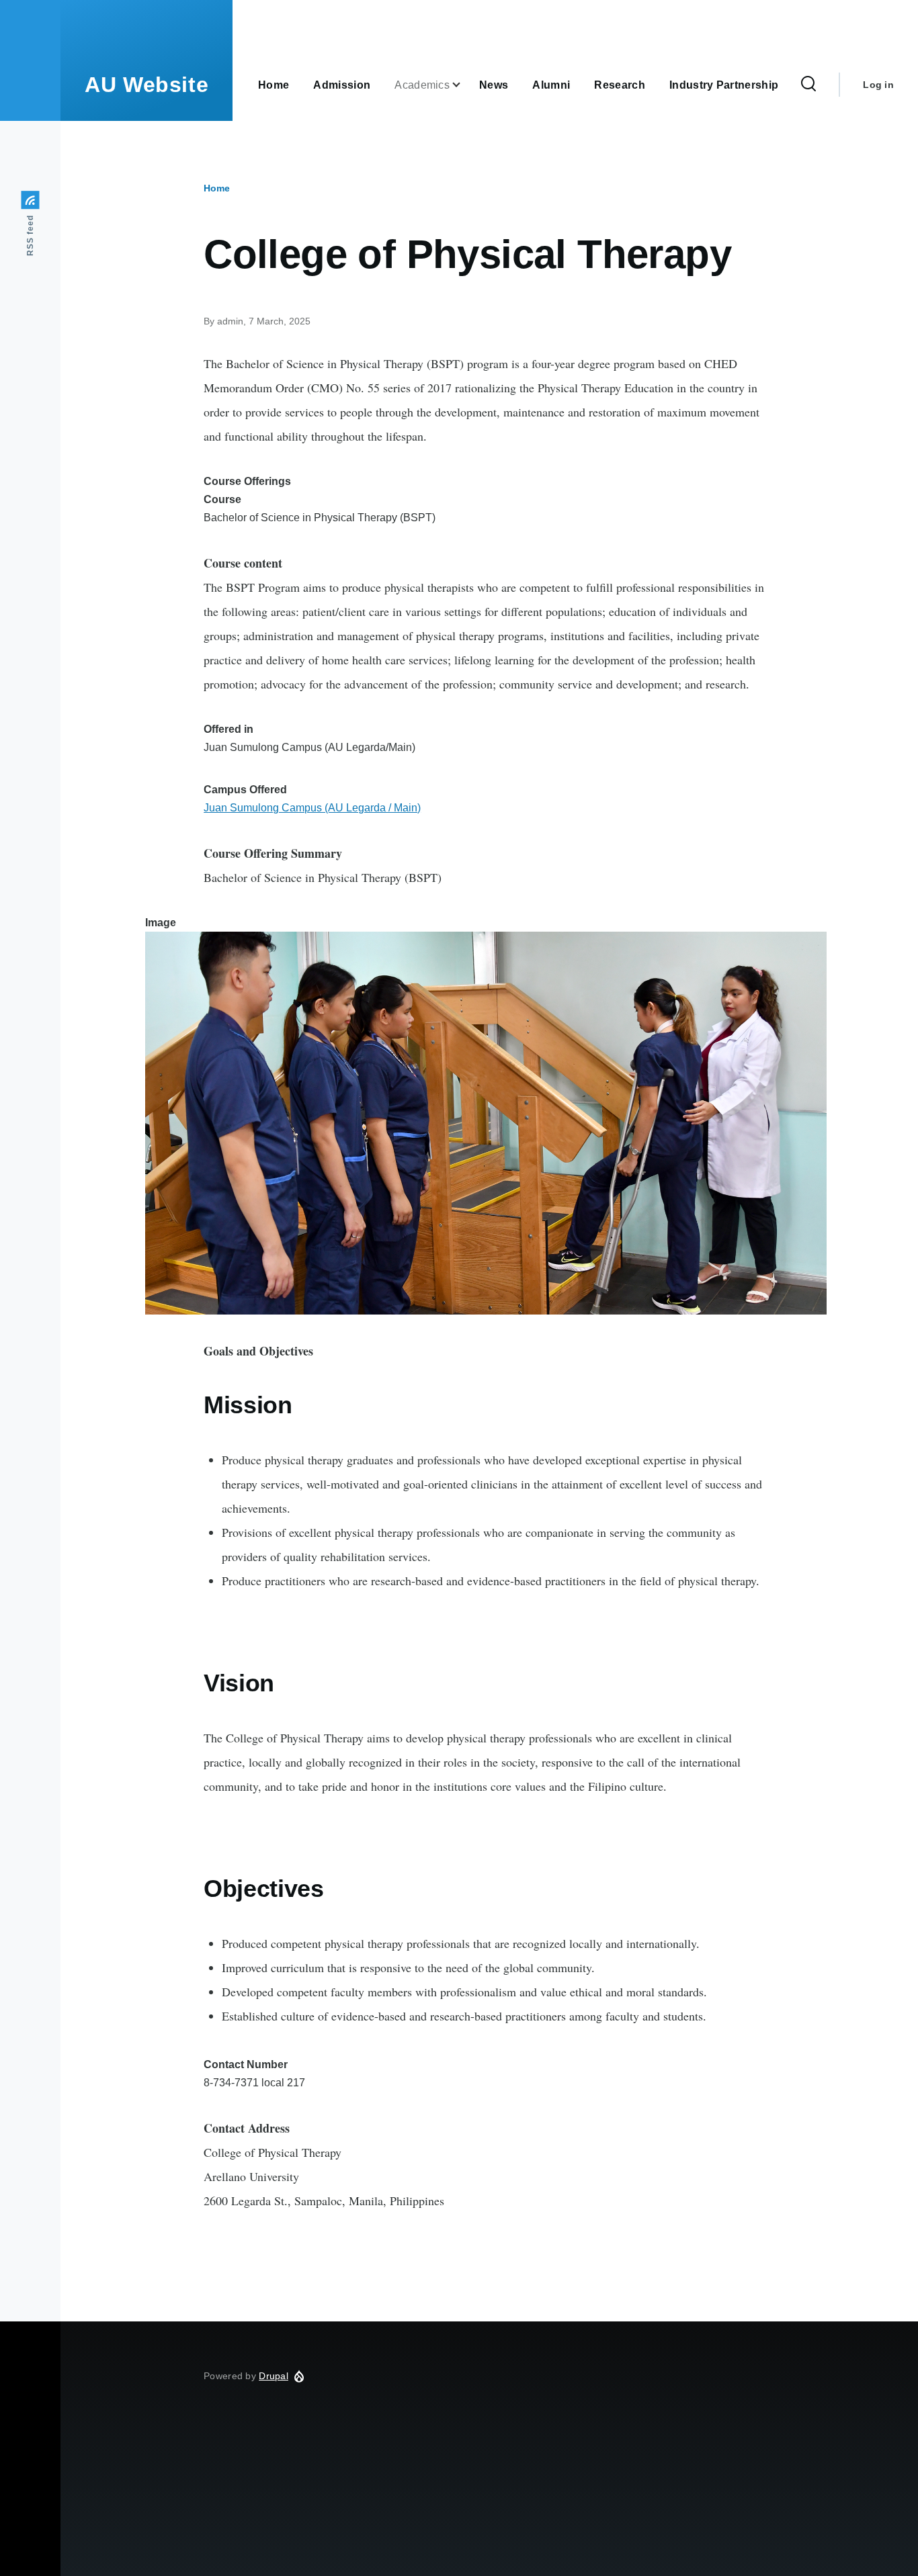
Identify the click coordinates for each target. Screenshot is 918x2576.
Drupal (274, 2376)
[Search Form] (808, 85)
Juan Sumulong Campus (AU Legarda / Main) (312, 808)
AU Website (147, 85)
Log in (878, 85)
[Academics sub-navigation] (464, 85)
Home (217, 188)
